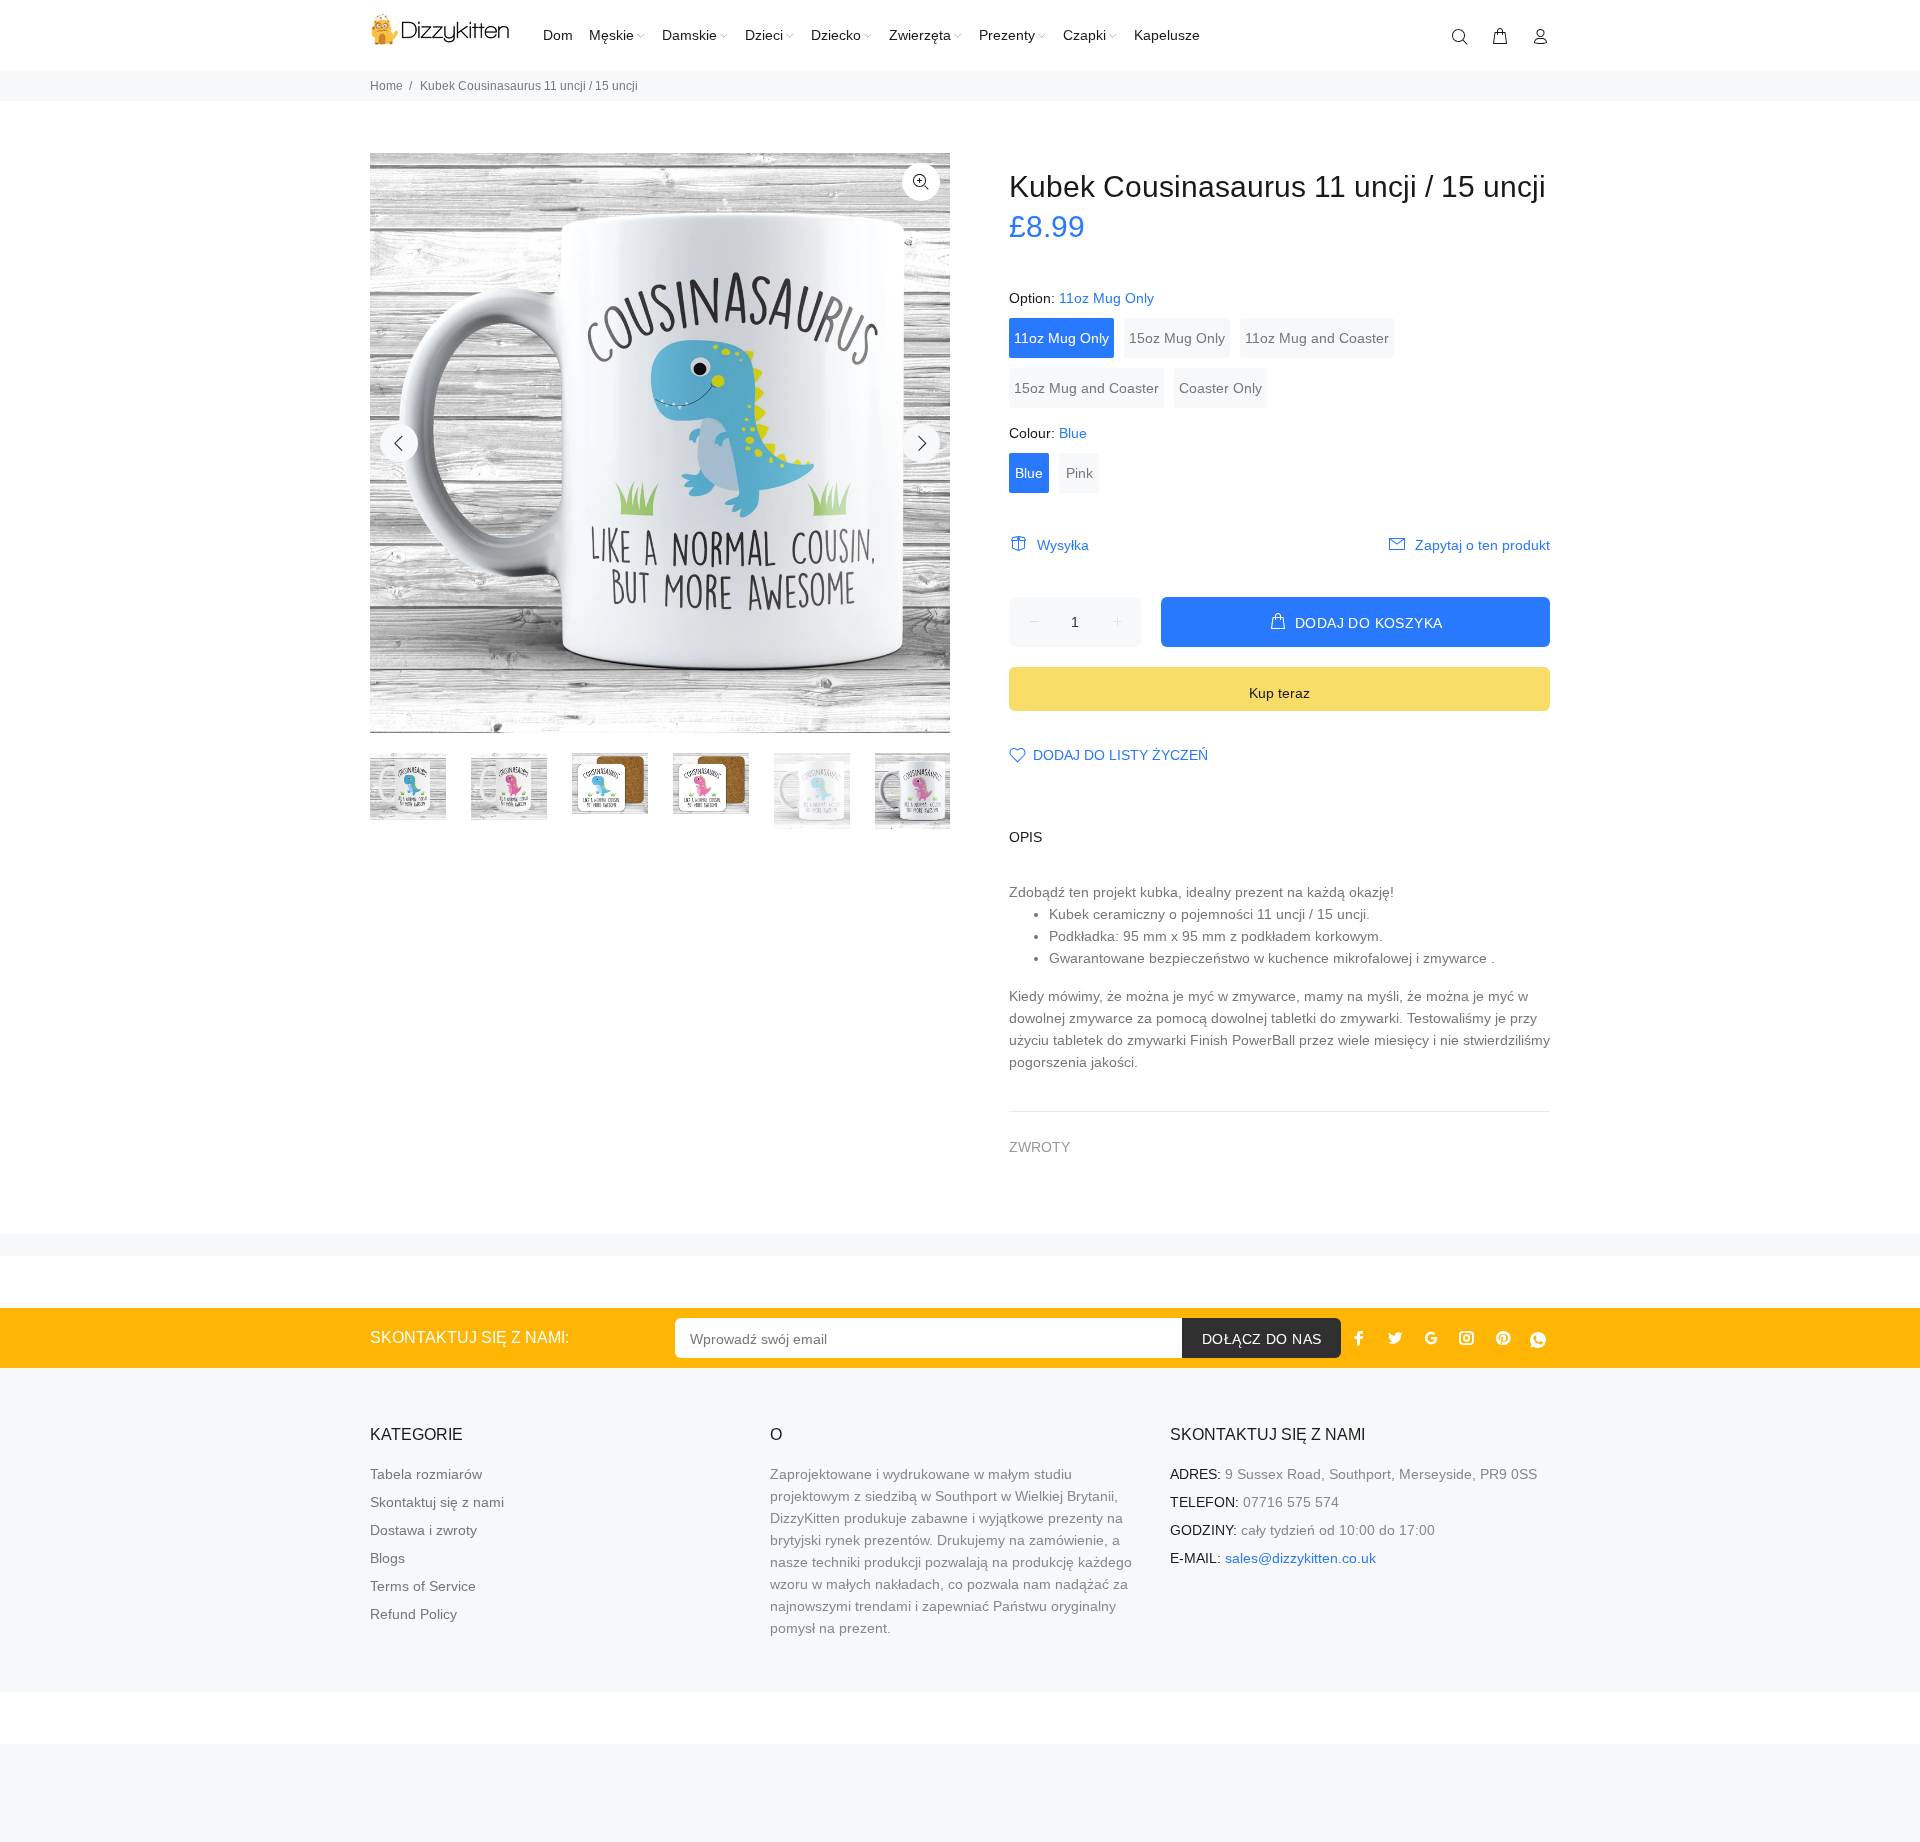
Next (921, 443)
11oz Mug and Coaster (1317, 338)
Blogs (387, 1558)
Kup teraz (1279, 693)
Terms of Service (423, 1586)
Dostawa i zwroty (423, 1530)
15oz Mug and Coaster (1086, 388)
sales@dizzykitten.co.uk (1300, 1558)
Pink (1079, 473)
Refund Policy (413, 1614)
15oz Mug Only (1177, 338)
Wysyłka (1063, 545)
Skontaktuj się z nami (437, 1502)
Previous (399, 443)
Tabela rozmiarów (426, 1474)
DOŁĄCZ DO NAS (1261, 1339)
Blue (1029, 473)
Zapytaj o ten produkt (1482, 545)
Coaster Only (1220, 388)
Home (386, 86)
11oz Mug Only (1061, 338)
